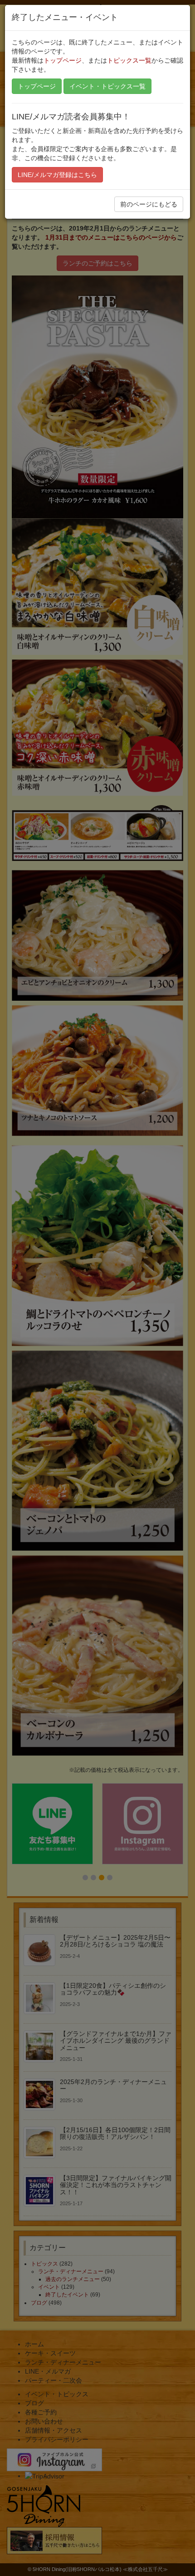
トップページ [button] (37, 86)
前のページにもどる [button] (149, 204)
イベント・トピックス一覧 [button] (107, 86)
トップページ (63, 60)
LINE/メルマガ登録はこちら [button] (57, 175)
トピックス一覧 (129, 60)
